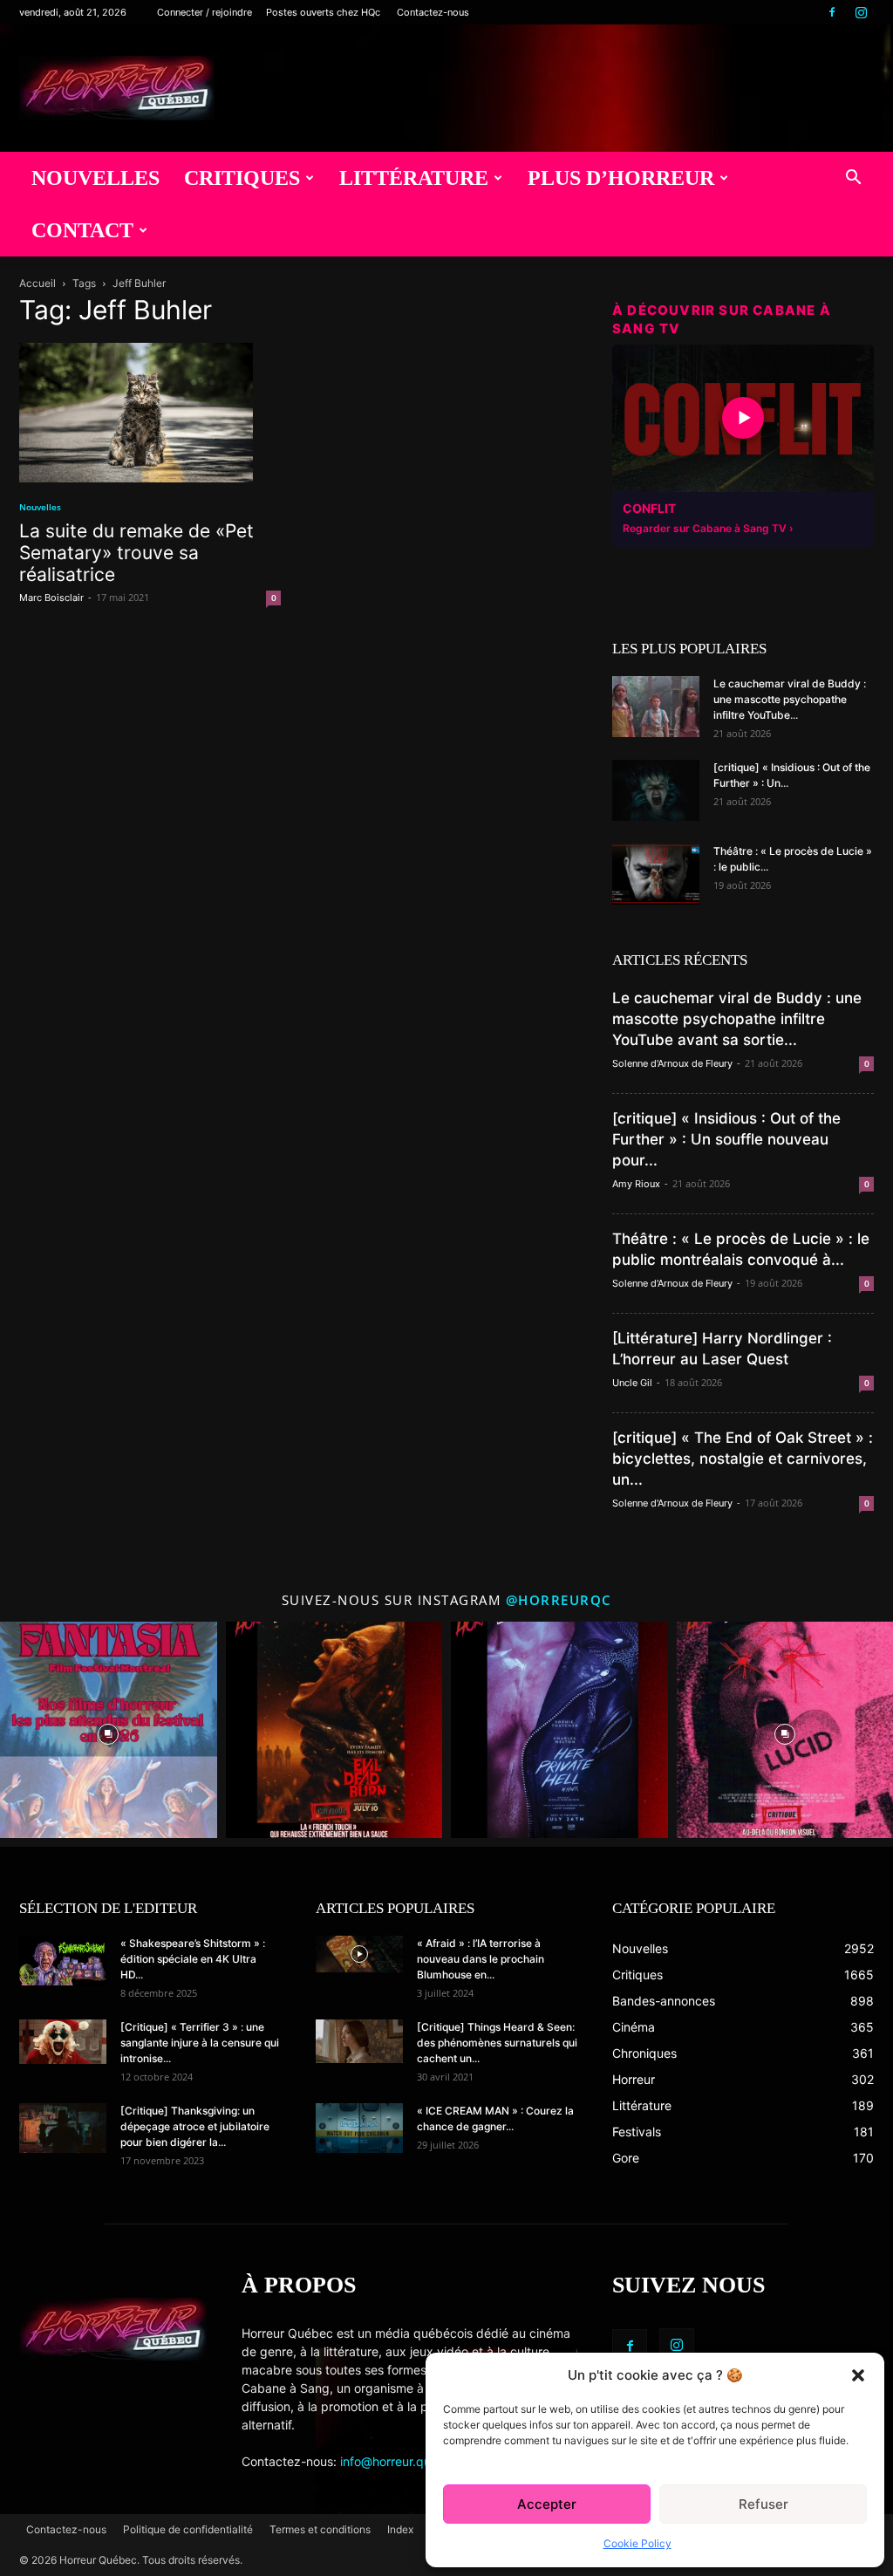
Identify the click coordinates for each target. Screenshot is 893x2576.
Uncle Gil (632, 1383)
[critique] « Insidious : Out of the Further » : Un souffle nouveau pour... (726, 1139)
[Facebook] (832, 12)
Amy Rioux (636, 1184)
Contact (82, 230)
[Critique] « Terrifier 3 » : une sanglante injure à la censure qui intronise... (200, 2043)
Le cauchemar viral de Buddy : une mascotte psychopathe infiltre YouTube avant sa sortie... (737, 1019)
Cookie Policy (637, 2543)
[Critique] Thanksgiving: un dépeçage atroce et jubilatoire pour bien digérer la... (195, 2126)
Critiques (242, 178)
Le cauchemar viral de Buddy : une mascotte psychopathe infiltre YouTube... (790, 699)
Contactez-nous (433, 12)
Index (400, 2529)
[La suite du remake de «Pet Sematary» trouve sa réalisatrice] (150, 413)
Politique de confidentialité (188, 2529)
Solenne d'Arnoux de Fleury (672, 1063)
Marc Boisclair (51, 598)
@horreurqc (559, 1600)
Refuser (763, 2504)
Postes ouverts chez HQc (323, 12)
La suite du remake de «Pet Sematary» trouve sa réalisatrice (136, 553)
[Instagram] (861, 12)
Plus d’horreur (621, 178)
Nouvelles (95, 178)
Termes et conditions (320, 2529)
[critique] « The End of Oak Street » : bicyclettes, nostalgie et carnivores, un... (743, 1459)
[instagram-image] (109, 1730)
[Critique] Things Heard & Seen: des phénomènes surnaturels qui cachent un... (497, 2043)
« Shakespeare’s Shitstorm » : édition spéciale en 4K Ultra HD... (193, 1959)
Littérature (414, 178)
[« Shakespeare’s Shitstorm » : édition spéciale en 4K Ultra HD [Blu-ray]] (63, 1960)
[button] (858, 2375)
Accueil (37, 283)
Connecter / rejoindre (205, 12)
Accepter (547, 2504)
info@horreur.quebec (400, 2461)
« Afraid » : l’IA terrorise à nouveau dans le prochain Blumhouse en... (481, 1959)
